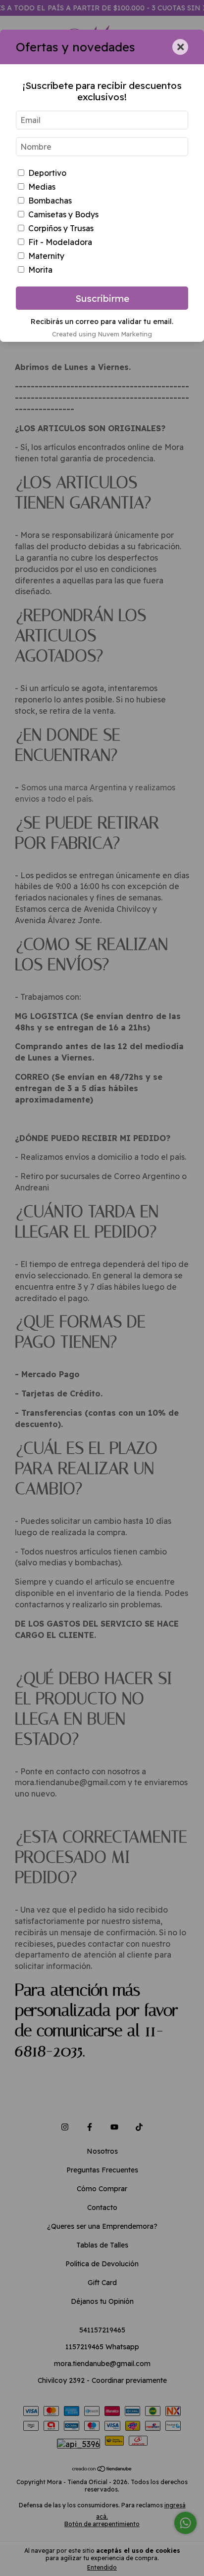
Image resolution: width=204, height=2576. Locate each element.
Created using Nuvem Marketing (102, 334)
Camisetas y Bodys (63, 214)
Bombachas (50, 201)
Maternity (46, 256)
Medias (42, 187)
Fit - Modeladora (60, 242)
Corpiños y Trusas (61, 228)
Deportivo (47, 173)
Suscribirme (102, 298)
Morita (40, 270)
